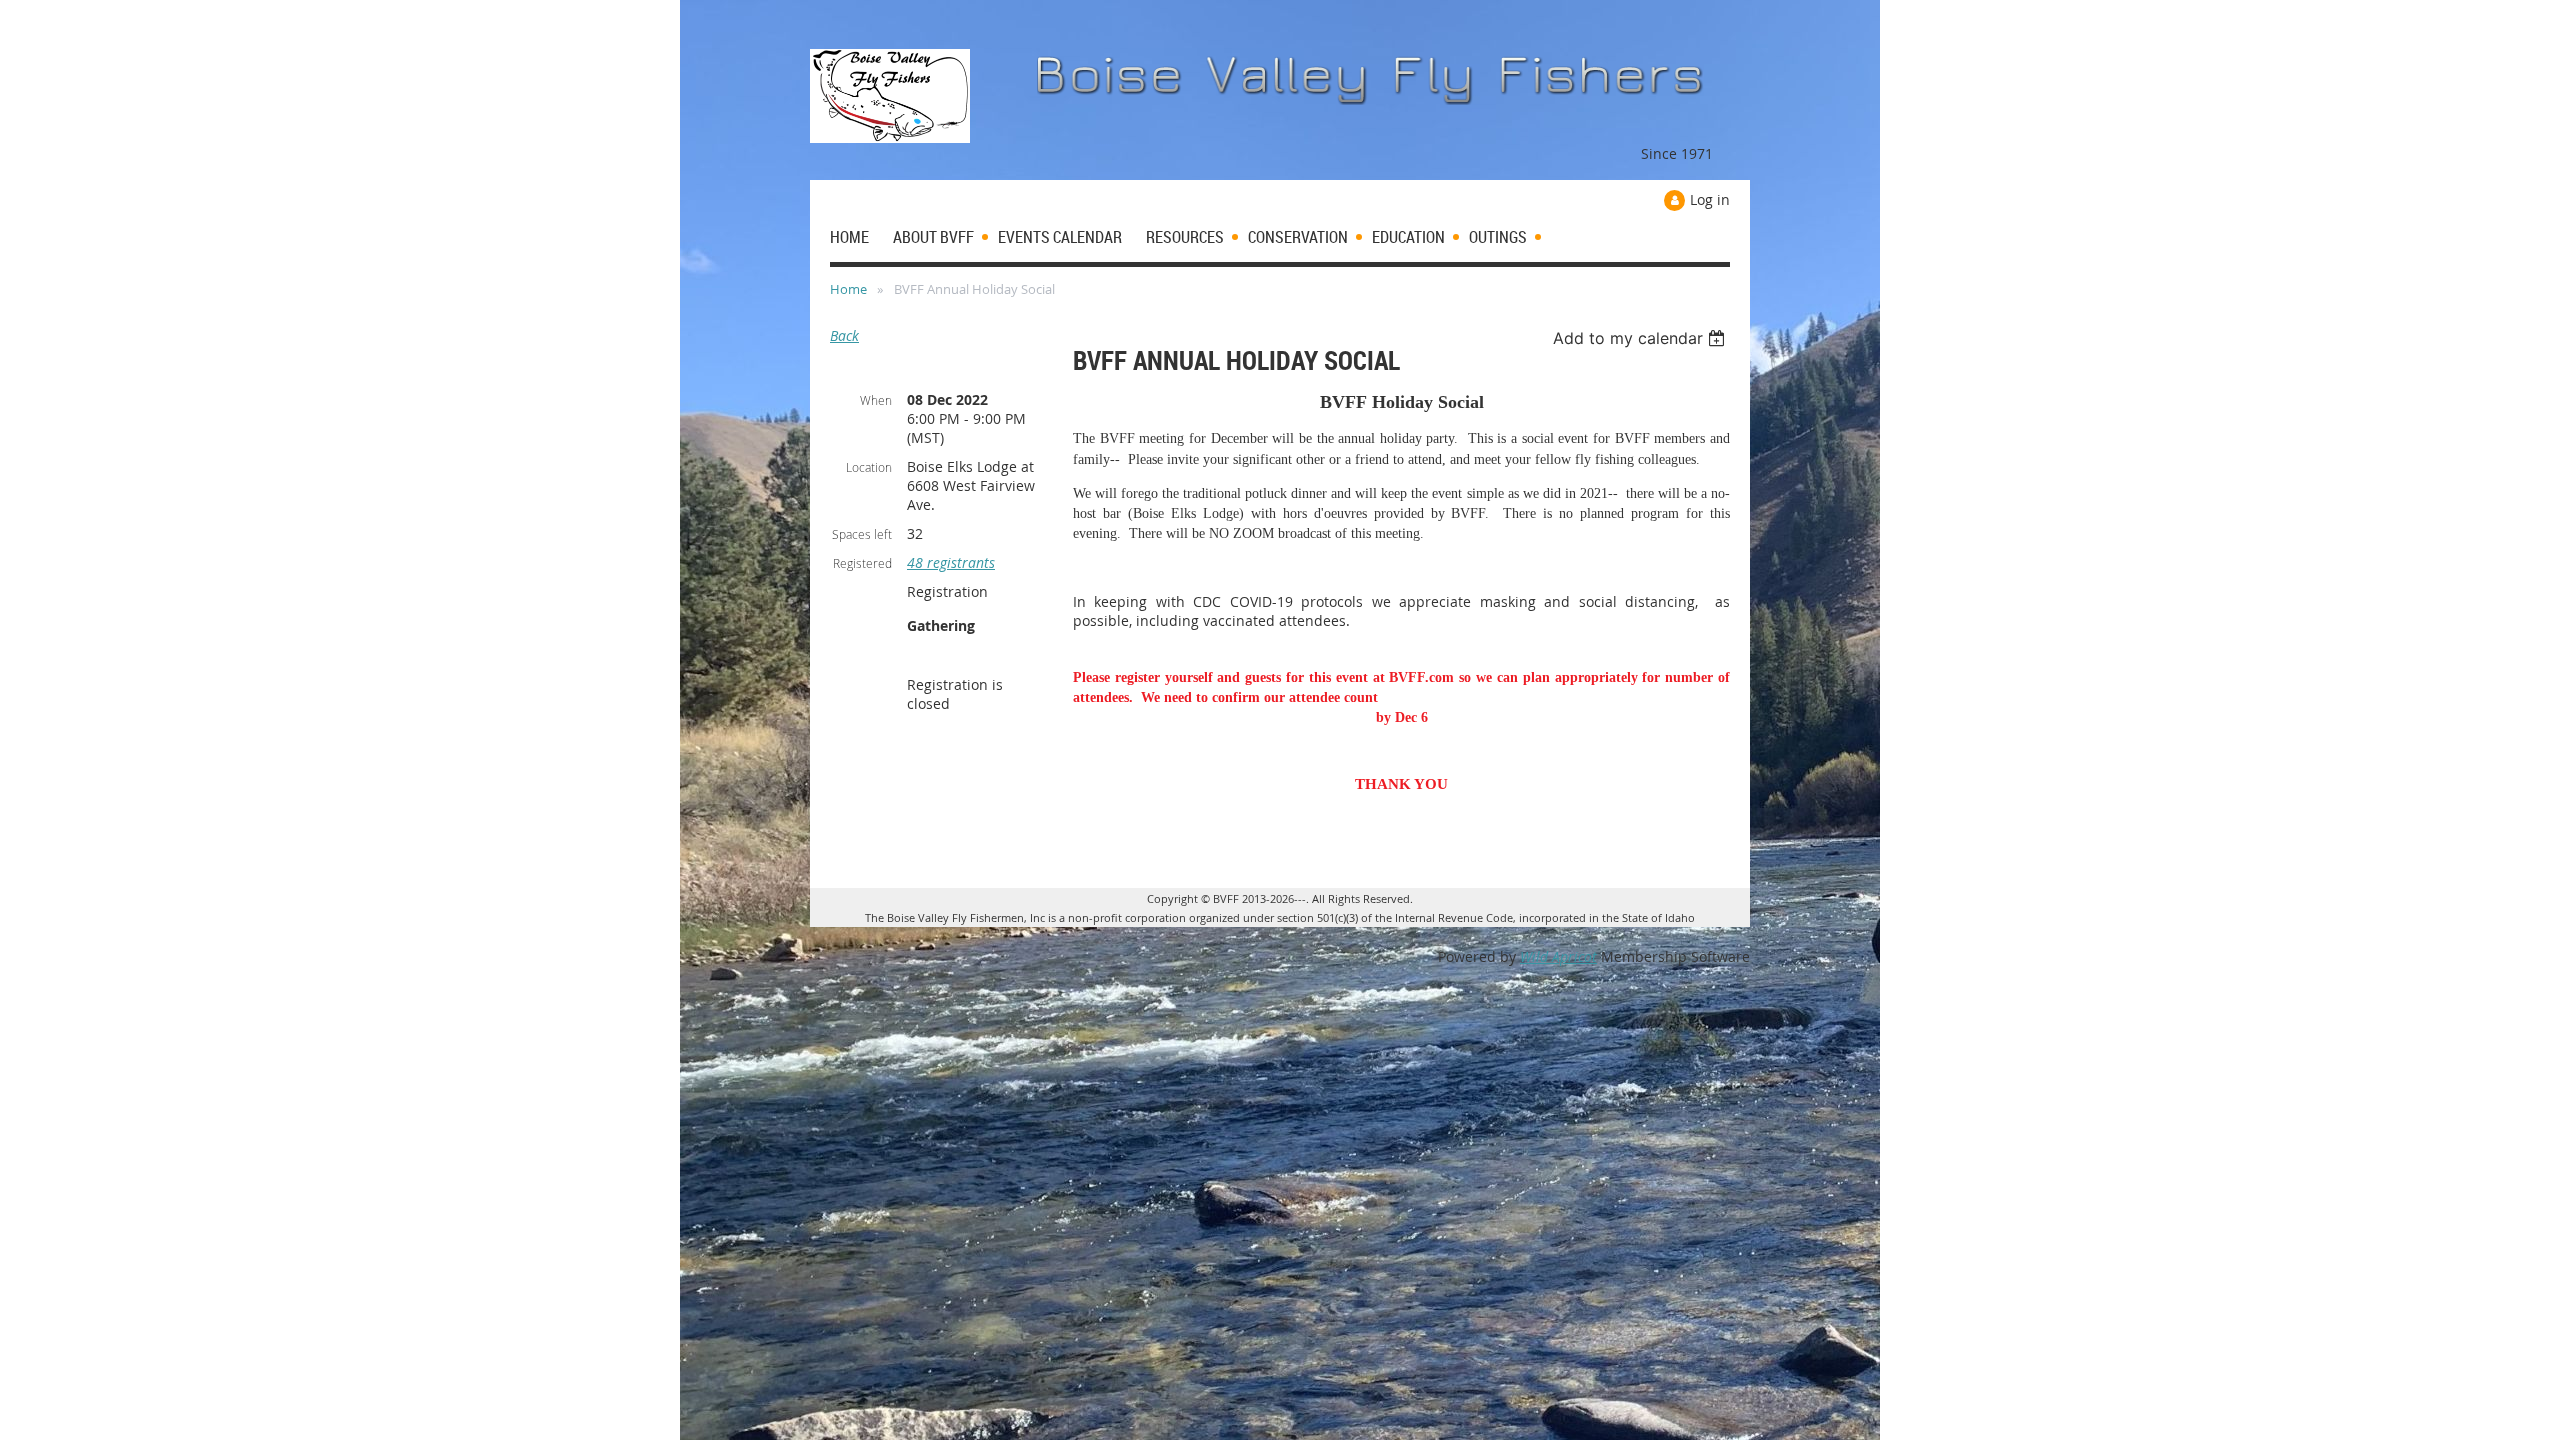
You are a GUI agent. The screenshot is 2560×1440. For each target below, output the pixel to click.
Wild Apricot (1558, 956)
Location (869, 467)
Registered (862, 563)
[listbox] (1641, 338)
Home (848, 289)
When (876, 400)
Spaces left (862, 534)
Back (844, 335)
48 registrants (951, 562)
